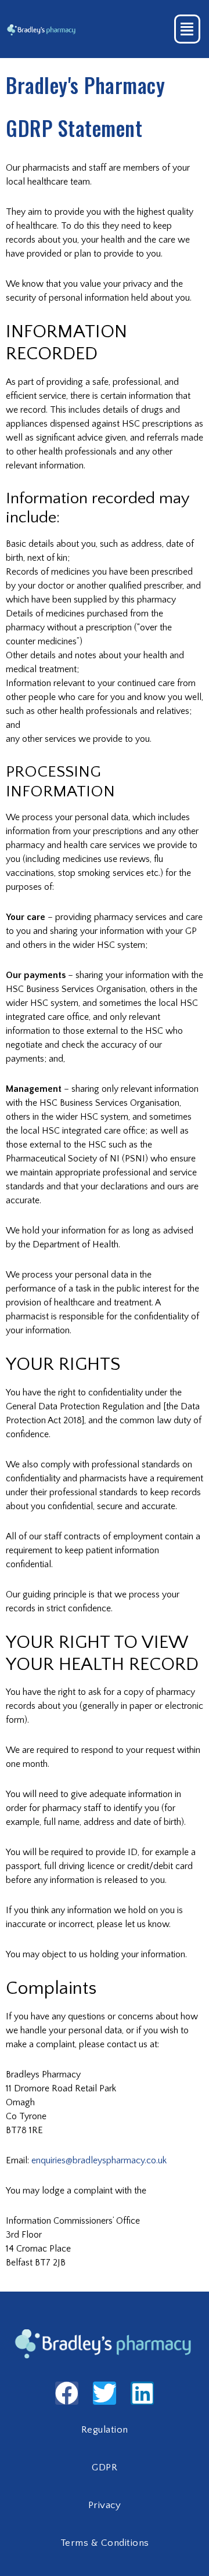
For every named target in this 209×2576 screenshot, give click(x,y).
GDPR (105, 2467)
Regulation (105, 2430)
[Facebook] (67, 2393)
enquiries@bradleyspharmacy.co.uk (99, 2160)
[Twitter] (105, 2393)
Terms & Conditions (105, 2543)
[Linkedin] (142, 2393)
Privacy (105, 2505)
